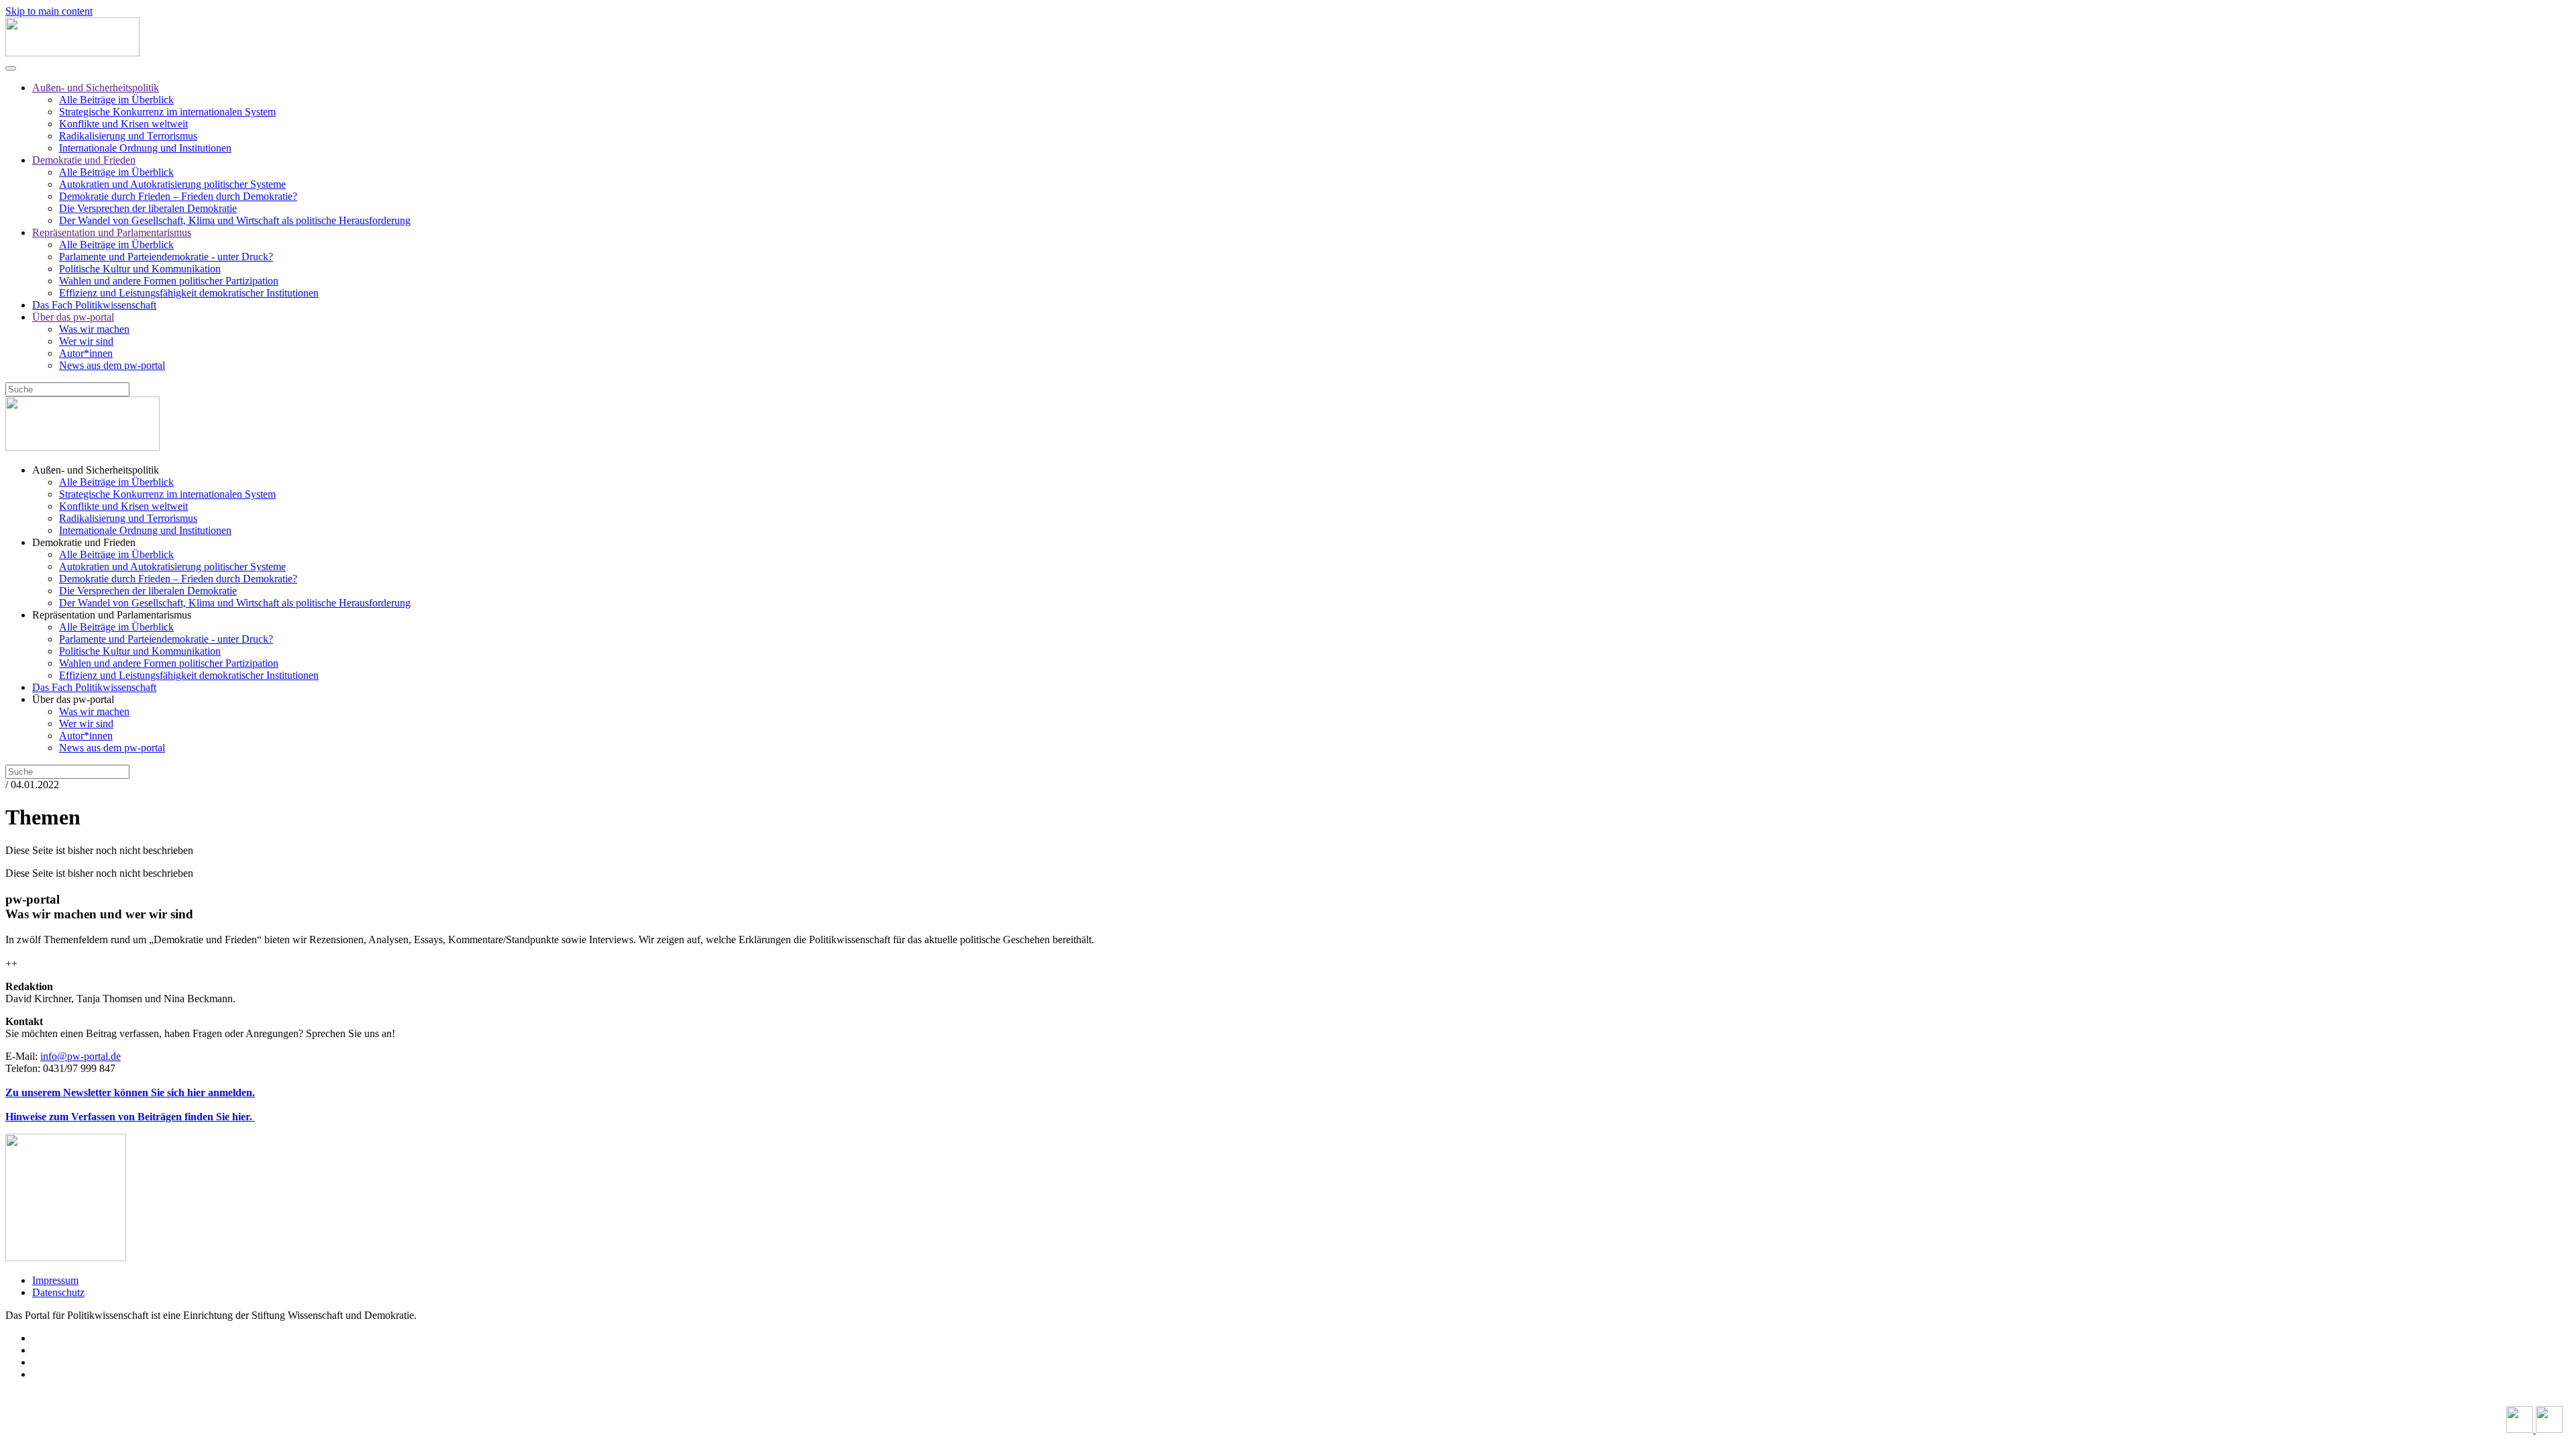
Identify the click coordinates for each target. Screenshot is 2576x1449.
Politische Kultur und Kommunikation (140, 269)
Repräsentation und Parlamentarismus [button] (112, 615)
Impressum (55, 1280)
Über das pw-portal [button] (73, 699)
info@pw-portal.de (80, 1056)
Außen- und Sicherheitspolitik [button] (96, 470)
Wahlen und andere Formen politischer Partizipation (169, 281)
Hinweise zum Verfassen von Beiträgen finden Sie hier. (130, 1117)
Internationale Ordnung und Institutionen (145, 148)
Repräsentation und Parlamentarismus (112, 232)
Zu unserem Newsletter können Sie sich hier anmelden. (130, 1092)
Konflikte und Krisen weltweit (123, 124)
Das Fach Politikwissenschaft (94, 305)
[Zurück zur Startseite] (72, 53)
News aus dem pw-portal (112, 365)
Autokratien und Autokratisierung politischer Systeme (172, 184)
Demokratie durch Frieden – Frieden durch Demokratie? (178, 196)
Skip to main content (49, 11)
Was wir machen (94, 329)
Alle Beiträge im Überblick (116, 100)
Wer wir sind (86, 341)
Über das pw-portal (73, 317)
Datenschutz (58, 1292)
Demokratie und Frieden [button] (84, 542)
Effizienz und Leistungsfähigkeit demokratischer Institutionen (189, 293)
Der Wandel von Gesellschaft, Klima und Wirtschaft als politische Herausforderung (235, 220)
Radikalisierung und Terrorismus (128, 136)
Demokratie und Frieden (84, 160)
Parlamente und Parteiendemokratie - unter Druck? (166, 257)
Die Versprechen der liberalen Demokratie (148, 208)
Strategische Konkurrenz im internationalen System (167, 112)
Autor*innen (86, 353)
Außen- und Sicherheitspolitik (96, 88)
